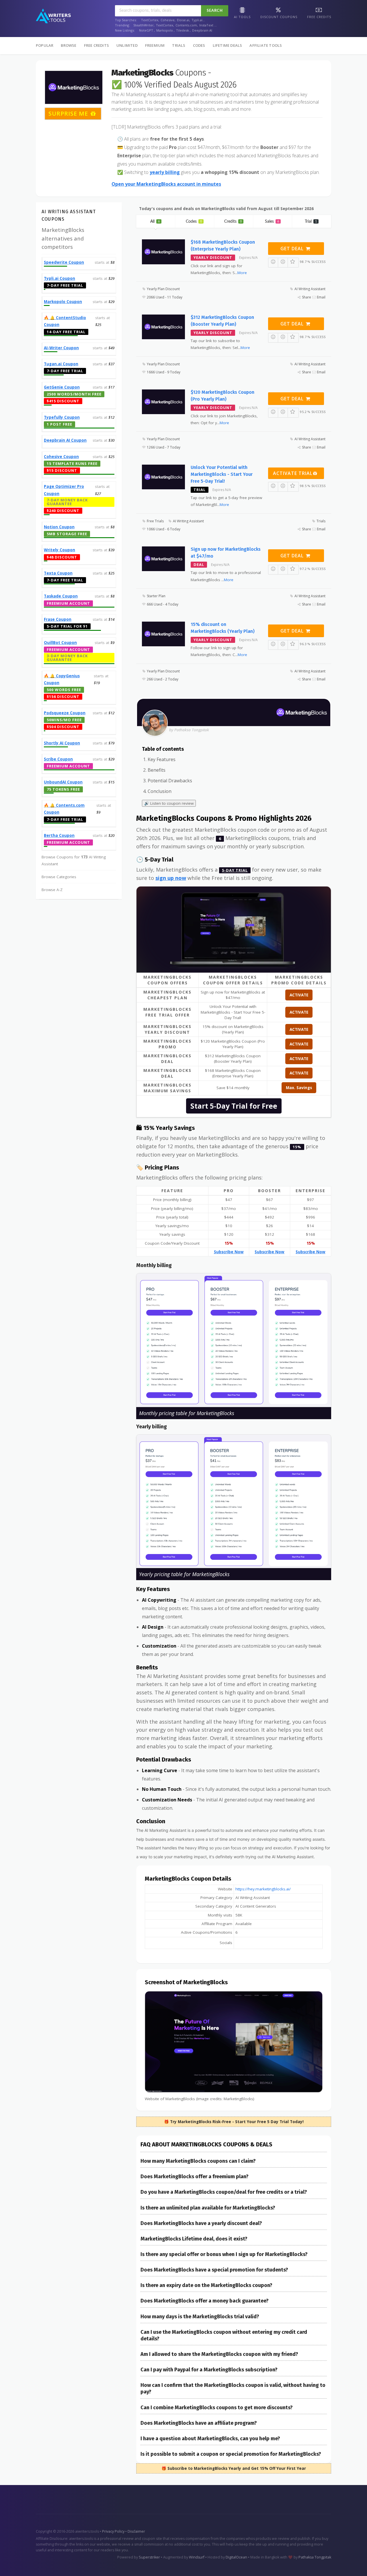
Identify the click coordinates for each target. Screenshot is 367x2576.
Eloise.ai (183, 20)
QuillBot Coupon (60, 643)
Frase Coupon (58, 619)
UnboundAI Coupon (63, 782)
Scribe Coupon (58, 759)
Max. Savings (299, 1088)
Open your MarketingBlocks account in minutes (166, 184)
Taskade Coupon (61, 596)
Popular (45, 45)
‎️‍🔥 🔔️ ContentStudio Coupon (65, 321)
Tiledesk (182, 30)
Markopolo (165, 30)
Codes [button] (194, 222)
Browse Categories (59, 877)
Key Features (162, 759)
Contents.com (186, 25)
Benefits (157, 770)
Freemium (155, 45)
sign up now (171, 878)
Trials (179, 45)
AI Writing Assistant (310, 289)
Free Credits (96, 45)
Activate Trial (293, 473)
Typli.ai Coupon (59, 278)
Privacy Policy (113, 2531)
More (242, 273)
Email (321, 297)
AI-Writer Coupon (61, 348)
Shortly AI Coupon (62, 743)
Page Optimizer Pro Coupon (64, 490)
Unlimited (127, 45)
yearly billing (165, 172)
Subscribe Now (229, 1252)
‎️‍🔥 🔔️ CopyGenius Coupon (62, 679)
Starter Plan (156, 596)
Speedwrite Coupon (64, 262)
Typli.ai (197, 20)
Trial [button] (311, 222)
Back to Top (346, 2565)
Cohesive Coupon (61, 457)
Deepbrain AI (202, 30)
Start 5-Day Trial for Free (234, 1106)
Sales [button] (272, 222)
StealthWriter (144, 25)
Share (307, 297)
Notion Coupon (59, 527)
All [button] (155, 222)
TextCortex (150, 20)
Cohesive (168, 20)
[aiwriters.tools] (53, 16)
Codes (199, 45)
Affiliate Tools (266, 45)
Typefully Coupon (62, 417)
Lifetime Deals (228, 45)
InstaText (206, 25)
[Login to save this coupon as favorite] (293, 262)
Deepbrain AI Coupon (65, 440)
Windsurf (197, 2557)
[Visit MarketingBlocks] (234, 930)
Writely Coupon (59, 550)
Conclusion (160, 791)
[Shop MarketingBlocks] (74, 87)
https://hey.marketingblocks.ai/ (263, 1889)
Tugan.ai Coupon (61, 364)
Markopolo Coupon (63, 302)
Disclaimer (136, 2531)
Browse (69, 45)
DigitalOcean (236, 2557)
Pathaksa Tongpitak (315, 2557)
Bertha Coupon (59, 835)
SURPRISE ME (69, 114)
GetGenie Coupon (62, 387)
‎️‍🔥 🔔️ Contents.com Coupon (64, 809)
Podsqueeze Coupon (65, 713)
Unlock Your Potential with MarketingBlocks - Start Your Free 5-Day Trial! (222, 474)
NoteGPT (146, 30)
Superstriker (150, 2557)
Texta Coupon (58, 573)
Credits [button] (233, 222)
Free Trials (155, 521)
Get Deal (293, 249)
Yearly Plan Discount (163, 289)
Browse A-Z (52, 890)
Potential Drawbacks (170, 781)
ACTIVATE (299, 995)
